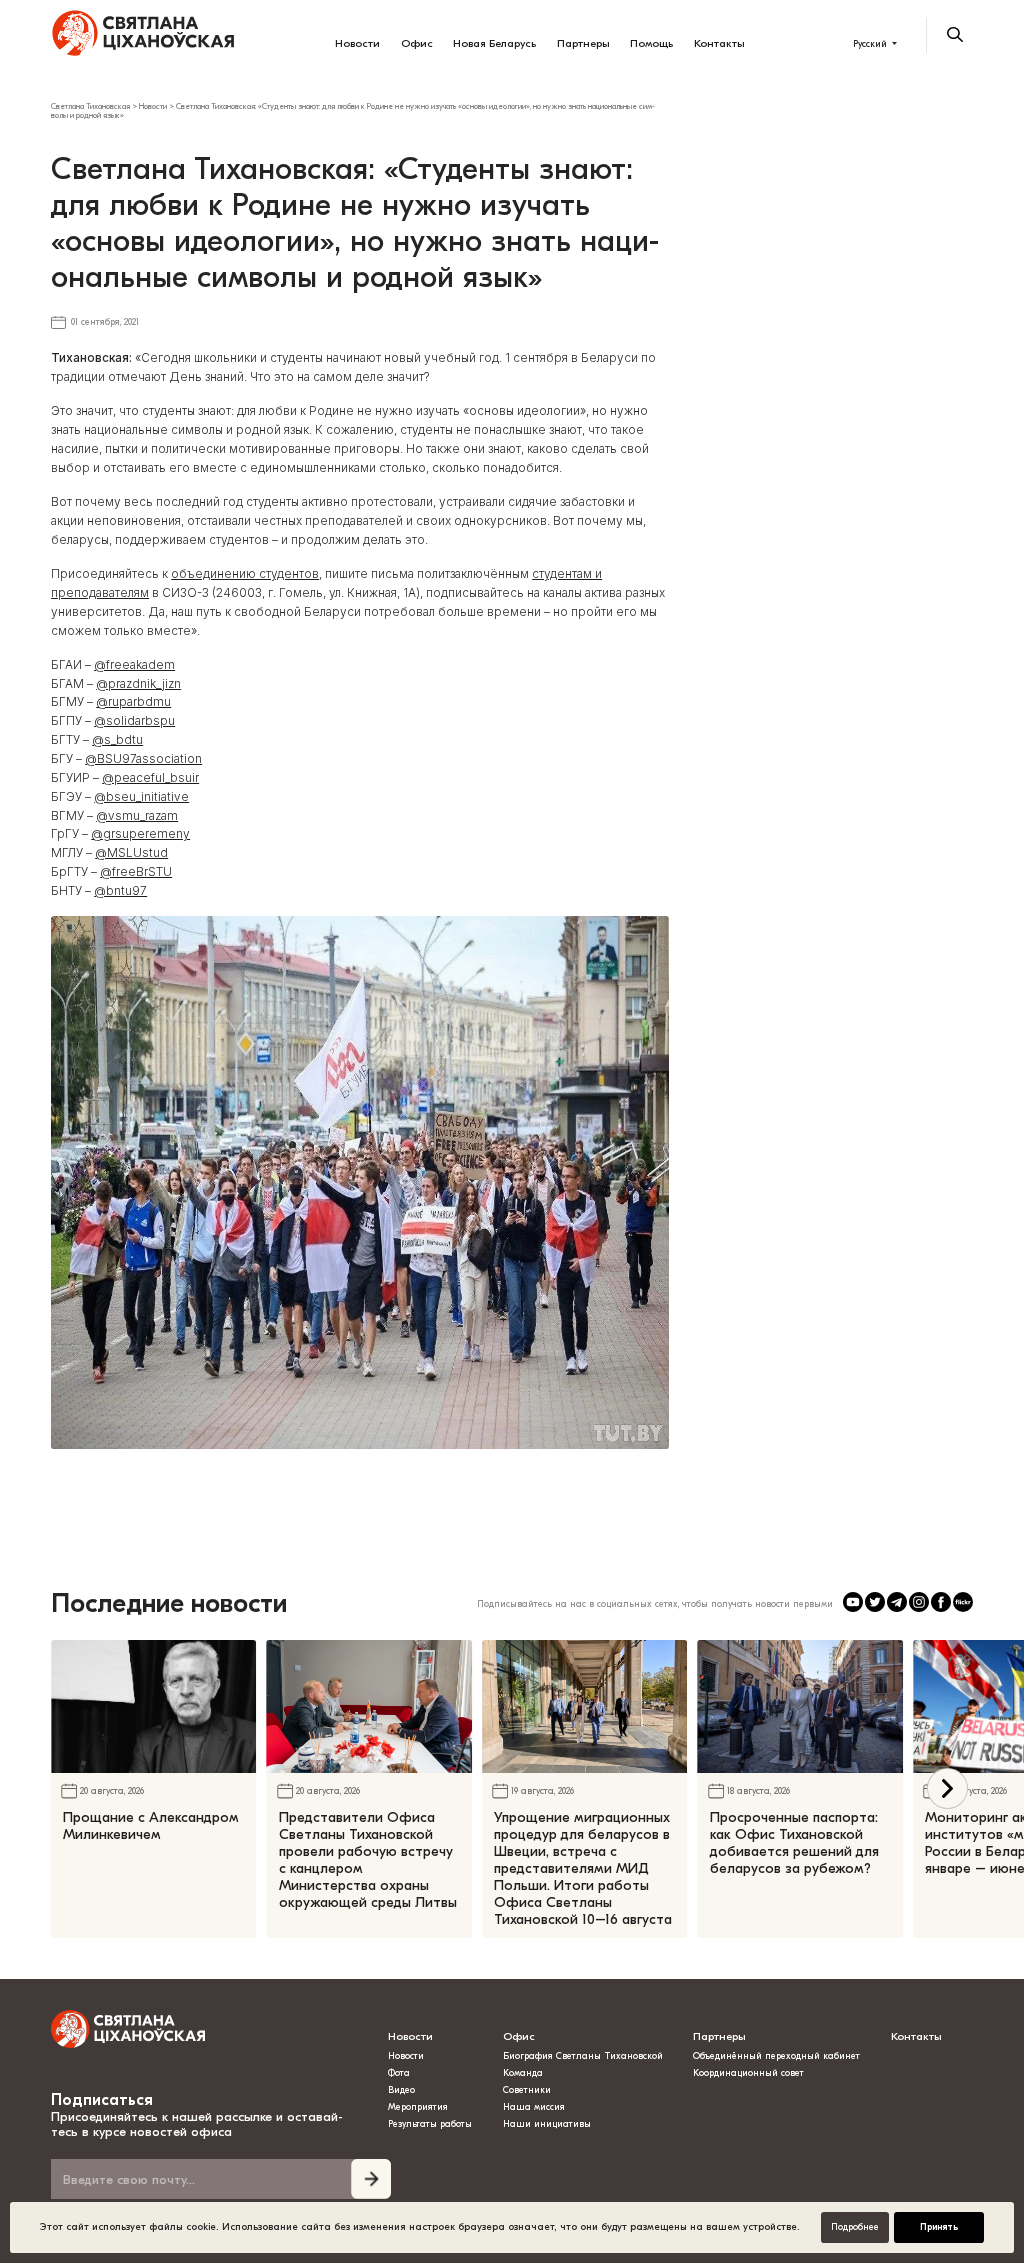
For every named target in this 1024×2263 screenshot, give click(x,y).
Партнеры (583, 43)
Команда (523, 2073)
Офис (417, 43)
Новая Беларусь (494, 43)
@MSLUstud (131, 853)
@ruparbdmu (133, 702)
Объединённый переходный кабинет (776, 2056)
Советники (527, 2090)
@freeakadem (134, 665)
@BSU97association (143, 759)
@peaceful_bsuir (150, 778)
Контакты (719, 43)
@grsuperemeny (140, 834)
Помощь (651, 43)
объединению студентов (245, 574)
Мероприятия (418, 2107)
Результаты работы (430, 2124)
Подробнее (855, 2227)
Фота (399, 2073)
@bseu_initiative (141, 797)
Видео (401, 2090)
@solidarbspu (134, 721)
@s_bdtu (117, 740)
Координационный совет (748, 2073)
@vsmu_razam (137, 816)
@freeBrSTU (136, 872)
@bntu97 (120, 891)
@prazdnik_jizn (138, 684)
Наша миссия (534, 2107)
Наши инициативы (547, 2124)
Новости (357, 43)
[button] (947, 1788)
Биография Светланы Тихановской (583, 2056)
